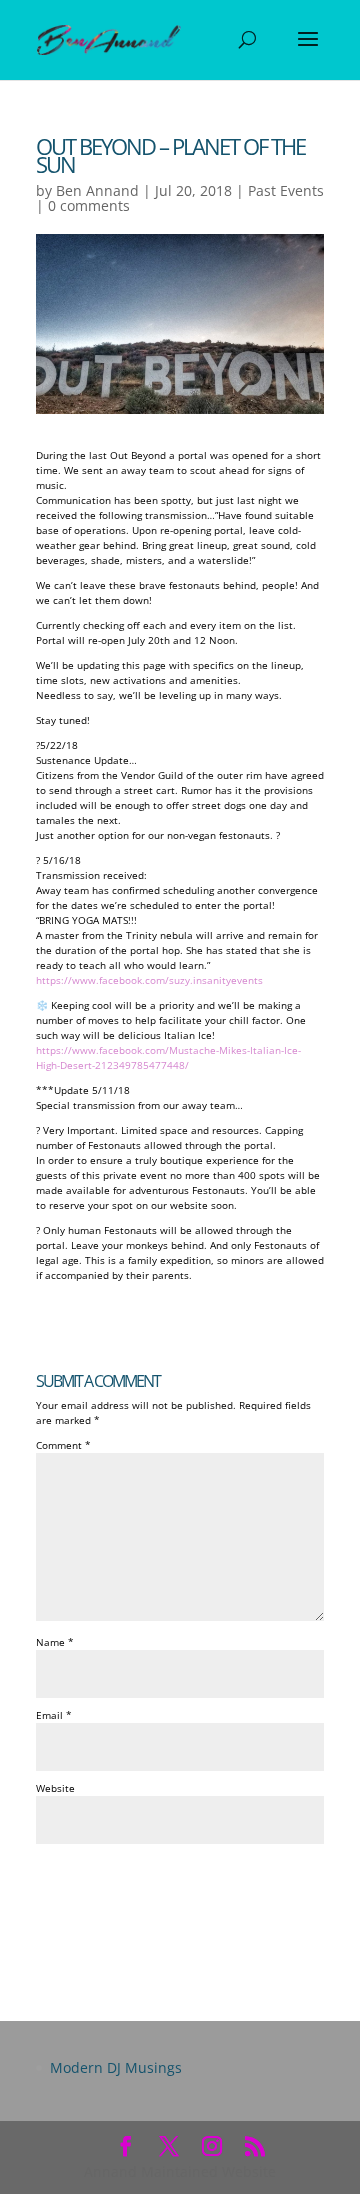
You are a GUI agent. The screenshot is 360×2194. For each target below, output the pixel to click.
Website (55, 1788)
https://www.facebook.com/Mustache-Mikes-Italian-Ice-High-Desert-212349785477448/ (168, 1057)
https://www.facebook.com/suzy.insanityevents (149, 980)
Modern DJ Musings (116, 2067)
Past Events (286, 190)
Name (55, 1642)
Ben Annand (97, 190)
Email (54, 1715)
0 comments (89, 205)
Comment (63, 1445)
